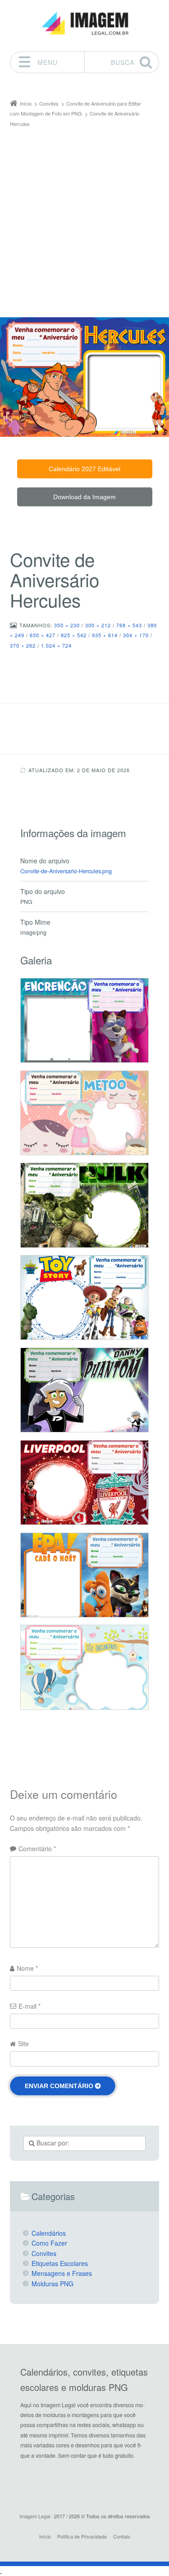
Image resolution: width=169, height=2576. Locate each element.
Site (23, 2043)
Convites (44, 2253)
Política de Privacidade (82, 2536)
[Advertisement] (84, 218)
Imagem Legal (35, 2516)
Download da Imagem (84, 497)
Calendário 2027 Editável (84, 469)
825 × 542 (74, 635)
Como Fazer (49, 2243)
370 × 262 (23, 645)
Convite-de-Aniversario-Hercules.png (66, 871)
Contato (122, 2536)
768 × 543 (129, 625)
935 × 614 (105, 635)
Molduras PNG (53, 2284)
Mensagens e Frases (62, 2273)
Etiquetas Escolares (60, 2263)
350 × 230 (67, 625)
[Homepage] (85, 24)
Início (45, 2536)
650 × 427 (43, 635)
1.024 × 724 (56, 645)
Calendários (49, 2233)
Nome (27, 1968)
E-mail (30, 2006)
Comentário (37, 1849)
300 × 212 (98, 625)
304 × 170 (136, 635)
